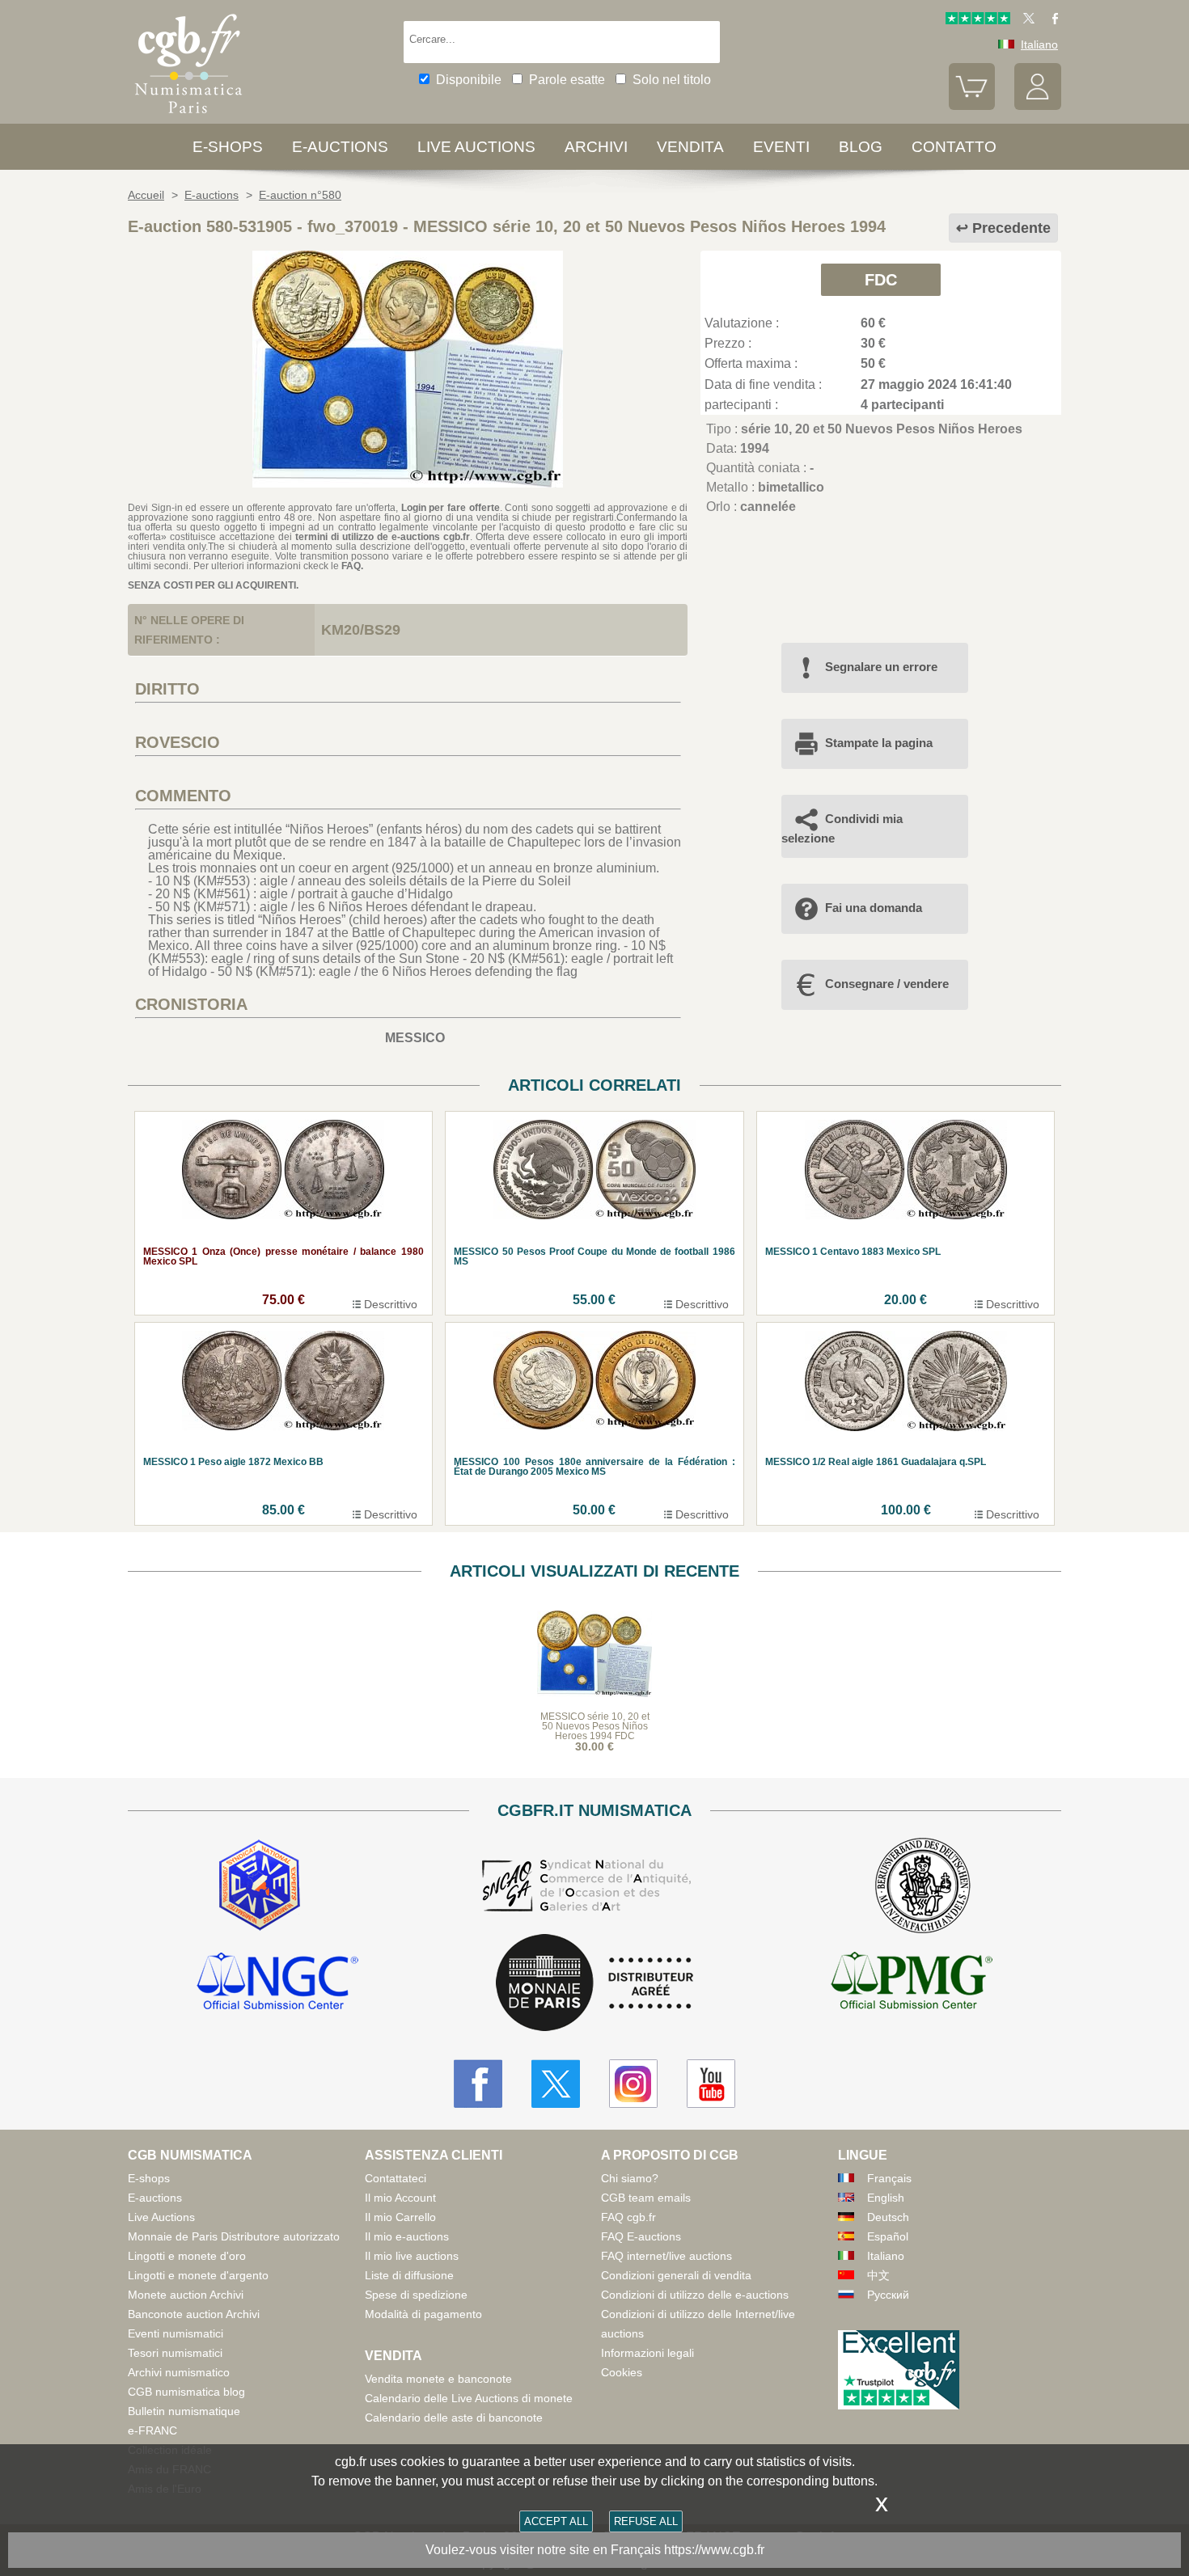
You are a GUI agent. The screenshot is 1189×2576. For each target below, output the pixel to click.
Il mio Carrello (400, 2217)
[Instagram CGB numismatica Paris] (633, 2084)
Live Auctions (161, 2217)
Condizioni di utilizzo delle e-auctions (695, 2295)
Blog (861, 147)
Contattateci (396, 2178)
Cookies (622, 2372)
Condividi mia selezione (842, 828)
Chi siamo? (630, 2178)
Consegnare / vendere (887, 984)
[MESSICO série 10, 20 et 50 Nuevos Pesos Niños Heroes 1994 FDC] (408, 483)
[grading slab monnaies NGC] (277, 1983)
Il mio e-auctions (407, 2236)
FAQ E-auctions (641, 2236)
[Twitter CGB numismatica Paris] (556, 2084)
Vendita (690, 147)
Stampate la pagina (879, 743)
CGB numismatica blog (186, 2392)
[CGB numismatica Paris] (188, 117)
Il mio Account (400, 2198)
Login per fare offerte (451, 508)
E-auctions (340, 147)
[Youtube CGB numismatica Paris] (711, 2084)
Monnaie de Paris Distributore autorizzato (234, 2236)
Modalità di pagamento (423, 2314)
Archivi (596, 147)
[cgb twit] (1026, 20)
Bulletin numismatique (184, 2411)
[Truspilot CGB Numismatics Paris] (978, 20)
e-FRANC (152, 2430)
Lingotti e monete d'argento (198, 2275)
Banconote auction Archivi (194, 2314)
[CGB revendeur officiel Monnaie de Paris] (594, 1984)
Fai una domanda (874, 908)
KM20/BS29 (361, 630)
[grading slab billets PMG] (912, 1983)
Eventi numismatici (176, 2333)
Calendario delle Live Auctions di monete (469, 2398)
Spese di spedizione (416, 2295)
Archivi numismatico (179, 2372)
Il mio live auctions (412, 2256)
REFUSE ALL (646, 2521)
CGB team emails (646, 2198)
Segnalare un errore (881, 667)
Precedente (1011, 228)
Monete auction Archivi (186, 2295)
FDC (881, 280)
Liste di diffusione (409, 2275)
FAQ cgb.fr (628, 2217)
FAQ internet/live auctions (666, 2256)
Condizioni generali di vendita (676, 2275)
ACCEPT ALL (556, 2521)
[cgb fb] (1051, 20)
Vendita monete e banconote (438, 2379)
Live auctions (476, 147)
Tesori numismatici (175, 2353)
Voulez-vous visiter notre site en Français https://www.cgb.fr (595, 2550)
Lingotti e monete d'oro (187, 2256)
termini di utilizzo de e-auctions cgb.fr (383, 537)
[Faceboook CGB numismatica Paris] (478, 2084)
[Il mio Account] (1038, 106)
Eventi (781, 147)
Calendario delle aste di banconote (454, 2418)
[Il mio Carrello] (972, 106)
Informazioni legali (647, 2353)
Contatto (954, 147)
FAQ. (352, 566)
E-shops (228, 147)
